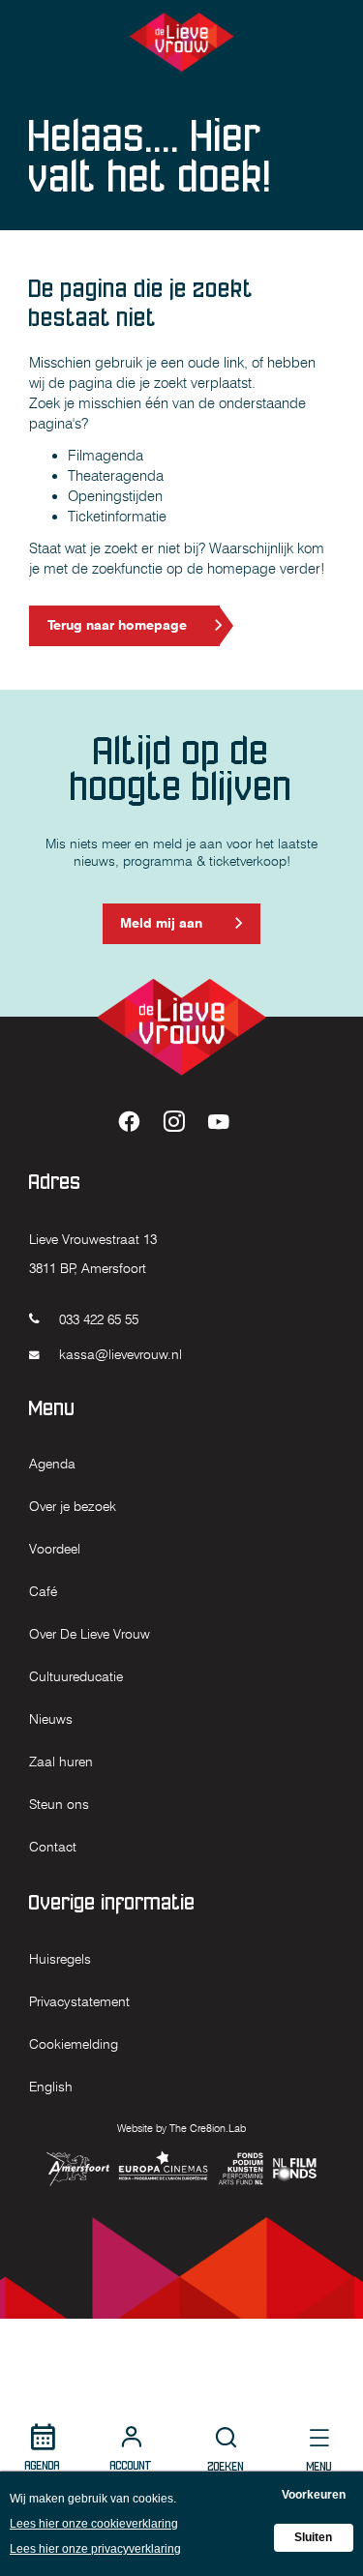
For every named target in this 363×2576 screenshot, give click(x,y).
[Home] (182, 42)
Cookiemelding (74, 2044)
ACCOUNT (131, 2465)
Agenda (52, 1464)
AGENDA (43, 2465)
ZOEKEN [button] (226, 2466)
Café (43, 1591)
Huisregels (60, 1959)
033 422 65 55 (97, 1319)
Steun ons (59, 1804)
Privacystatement (79, 2001)
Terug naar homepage (117, 625)
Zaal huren (61, 1762)
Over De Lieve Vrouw (90, 1634)
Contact (53, 1847)
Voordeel (55, 1549)
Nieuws (51, 1719)
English (51, 2087)
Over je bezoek (73, 1506)
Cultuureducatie (76, 1676)
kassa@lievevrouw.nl (119, 1354)
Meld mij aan (161, 929)
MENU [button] (319, 2466)
